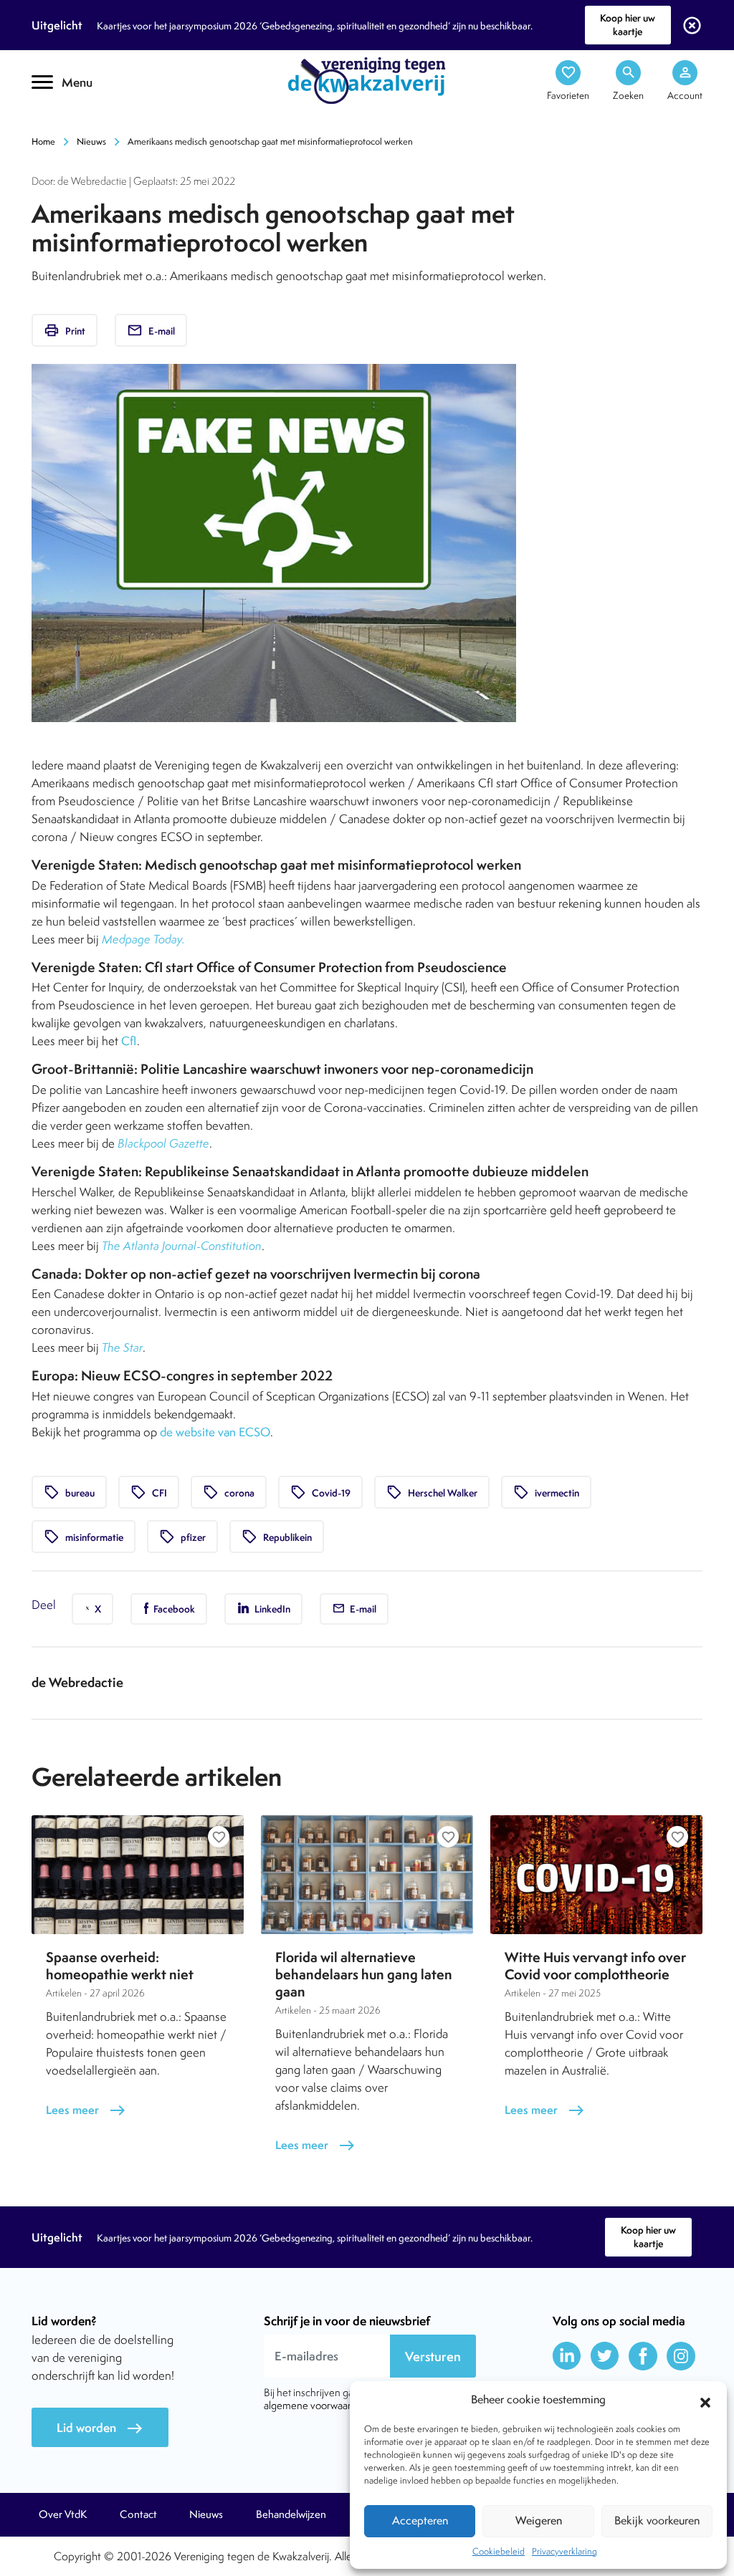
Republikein (277, 1537)
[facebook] (643, 2356)
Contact (138, 2514)
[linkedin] (567, 2356)
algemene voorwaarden (316, 2405)
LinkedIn (271, 1609)
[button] (705, 2400)
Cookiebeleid (499, 2551)
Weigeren (539, 2520)
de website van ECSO (215, 1432)
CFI (149, 1492)
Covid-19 (320, 1492)
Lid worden (100, 2428)
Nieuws (91, 141)
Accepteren (420, 2520)
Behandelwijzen (291, 2514)
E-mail (151, 330)
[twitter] (605, 2356)
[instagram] (681, 2356)
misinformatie (84, 1537)
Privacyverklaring (564, 2551)
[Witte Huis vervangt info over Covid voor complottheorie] (596, 1875)
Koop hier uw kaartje (628, 25)
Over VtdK (63, 2514)
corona (229, 1492)
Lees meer (86, 2110)
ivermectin (546, 1492)
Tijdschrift (80, 126)
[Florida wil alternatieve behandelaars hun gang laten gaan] (367, 1875)
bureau (69, 1492)
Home (43, 141)
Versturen (433, 2356)
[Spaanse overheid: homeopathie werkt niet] (138, 1875)
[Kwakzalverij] (367, 80)
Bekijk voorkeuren (657, 2520)
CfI (129, 1041)
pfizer (182, 1537)
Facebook (173, 1609)
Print (65, 330)
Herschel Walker (432, 1492)
